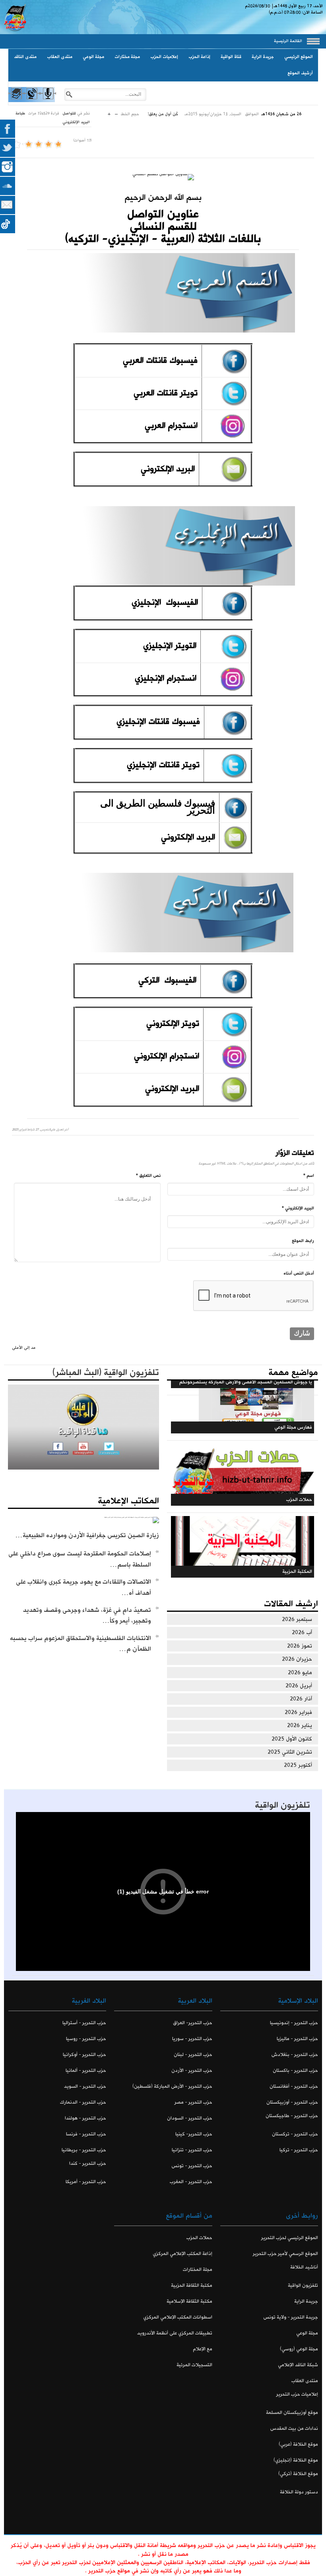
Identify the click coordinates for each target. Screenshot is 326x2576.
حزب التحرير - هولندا (85, 2118)
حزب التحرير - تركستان (295, 2134)
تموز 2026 (300, 1646)
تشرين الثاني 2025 (290, 1752)
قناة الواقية (231, 57)
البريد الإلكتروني (76, 122)
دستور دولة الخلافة (299, 2492)
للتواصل (69, 113)
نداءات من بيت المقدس (294, 2428)
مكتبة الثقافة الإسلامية (189, 2301)
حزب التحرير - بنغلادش (295, 2055)
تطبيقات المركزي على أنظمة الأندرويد (175, 2333)
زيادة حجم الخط (109, 112)
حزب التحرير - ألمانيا (86, 2070)
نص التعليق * (148, 1176)
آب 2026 (302, 1632)
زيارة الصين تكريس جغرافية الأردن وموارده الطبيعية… (87, 1535)
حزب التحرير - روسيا (86, 2039)
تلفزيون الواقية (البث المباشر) (106, 1373)
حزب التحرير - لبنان (193, 2055)
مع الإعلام (202, 2349)
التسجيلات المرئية (194, 2365)
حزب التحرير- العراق (192, 2023)
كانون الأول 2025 (292, 1739)
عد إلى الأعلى (24, 1348)
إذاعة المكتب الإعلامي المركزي (182, 2254)
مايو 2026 (300, 1673)
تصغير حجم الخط (116, 112)
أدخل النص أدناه (299, 1273)
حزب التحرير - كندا (88, 2163)
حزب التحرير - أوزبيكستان (292, 2102)
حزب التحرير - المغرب (191, 2182)
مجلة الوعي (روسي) (299, 2349)
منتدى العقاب (60, 57)
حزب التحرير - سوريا (192, 2039)
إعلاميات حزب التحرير (297, 2394)
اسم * (309, 1176)
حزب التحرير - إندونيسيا (294, 2023)
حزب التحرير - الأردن (192, 2070)
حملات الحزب (199, 2238)
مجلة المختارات (197, 2269)
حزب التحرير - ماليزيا (297, 2039)
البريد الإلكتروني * (298, 1208)
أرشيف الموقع (300, 73)
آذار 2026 (301, 1699)
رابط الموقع (303, 1241)
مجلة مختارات (127, 57)
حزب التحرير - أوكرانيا (84, 2055)
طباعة (20, 113)
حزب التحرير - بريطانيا (84, 2150)
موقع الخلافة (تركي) (298, 2474)
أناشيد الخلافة (304, 2267)
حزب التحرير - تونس (192, 2166)
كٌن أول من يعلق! (163, 114)
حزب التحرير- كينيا (194, 2134)
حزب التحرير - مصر (193, 2102)
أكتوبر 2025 (298, 1765)
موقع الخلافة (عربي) (298, 2444)
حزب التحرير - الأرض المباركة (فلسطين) (172, 2086)
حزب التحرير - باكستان (295, 2070)
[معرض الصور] (16, 101)
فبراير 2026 (298, 1712)
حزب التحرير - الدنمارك (83, 2102)
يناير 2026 (300, 1725)
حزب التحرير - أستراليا (84, 2023)
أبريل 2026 (299, 1686)
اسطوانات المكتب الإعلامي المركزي (178, 2317)
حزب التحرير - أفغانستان (294, 2086)
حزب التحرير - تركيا (299, 2150)
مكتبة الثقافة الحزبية (191, 2285)
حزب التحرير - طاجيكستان (292, 2116)
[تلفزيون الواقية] (32, 101)
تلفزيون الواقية (282, 1805)
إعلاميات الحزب (164, 57)
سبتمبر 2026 (297, 1619)
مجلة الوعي (93, 57)
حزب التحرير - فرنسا (86, 2134)
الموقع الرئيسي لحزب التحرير (290, 2238)
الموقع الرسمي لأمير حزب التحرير (285, 2254)
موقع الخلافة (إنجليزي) (296, 2460)
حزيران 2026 (297, 1659)
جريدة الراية (263, 57)
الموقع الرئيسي (299, 57)
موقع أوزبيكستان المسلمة (292, 2413)
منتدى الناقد (25, 57)
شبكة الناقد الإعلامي (298, 2365)
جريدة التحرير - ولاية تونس (291, 2317)
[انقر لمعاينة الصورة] (163, 177)
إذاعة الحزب (199, 57)
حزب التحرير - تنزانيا (192, 2150)
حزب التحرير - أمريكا (86, 2182)
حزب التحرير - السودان (189, 2118)
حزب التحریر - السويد (85, 2086)
